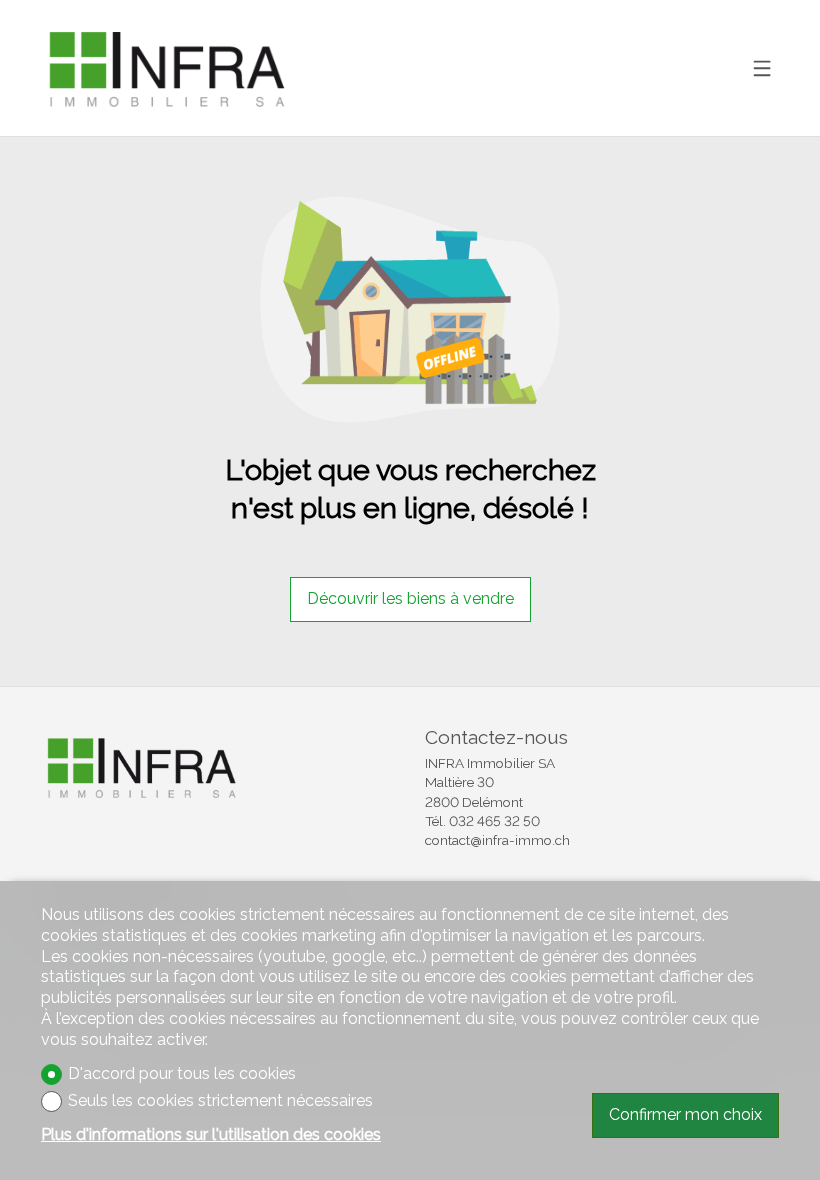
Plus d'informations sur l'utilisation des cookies (211, 1134)
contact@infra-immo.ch (497, 840)
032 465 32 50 (494, 821)
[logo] (166, 68)
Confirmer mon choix (685, 1114)
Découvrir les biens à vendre (410, 598)
